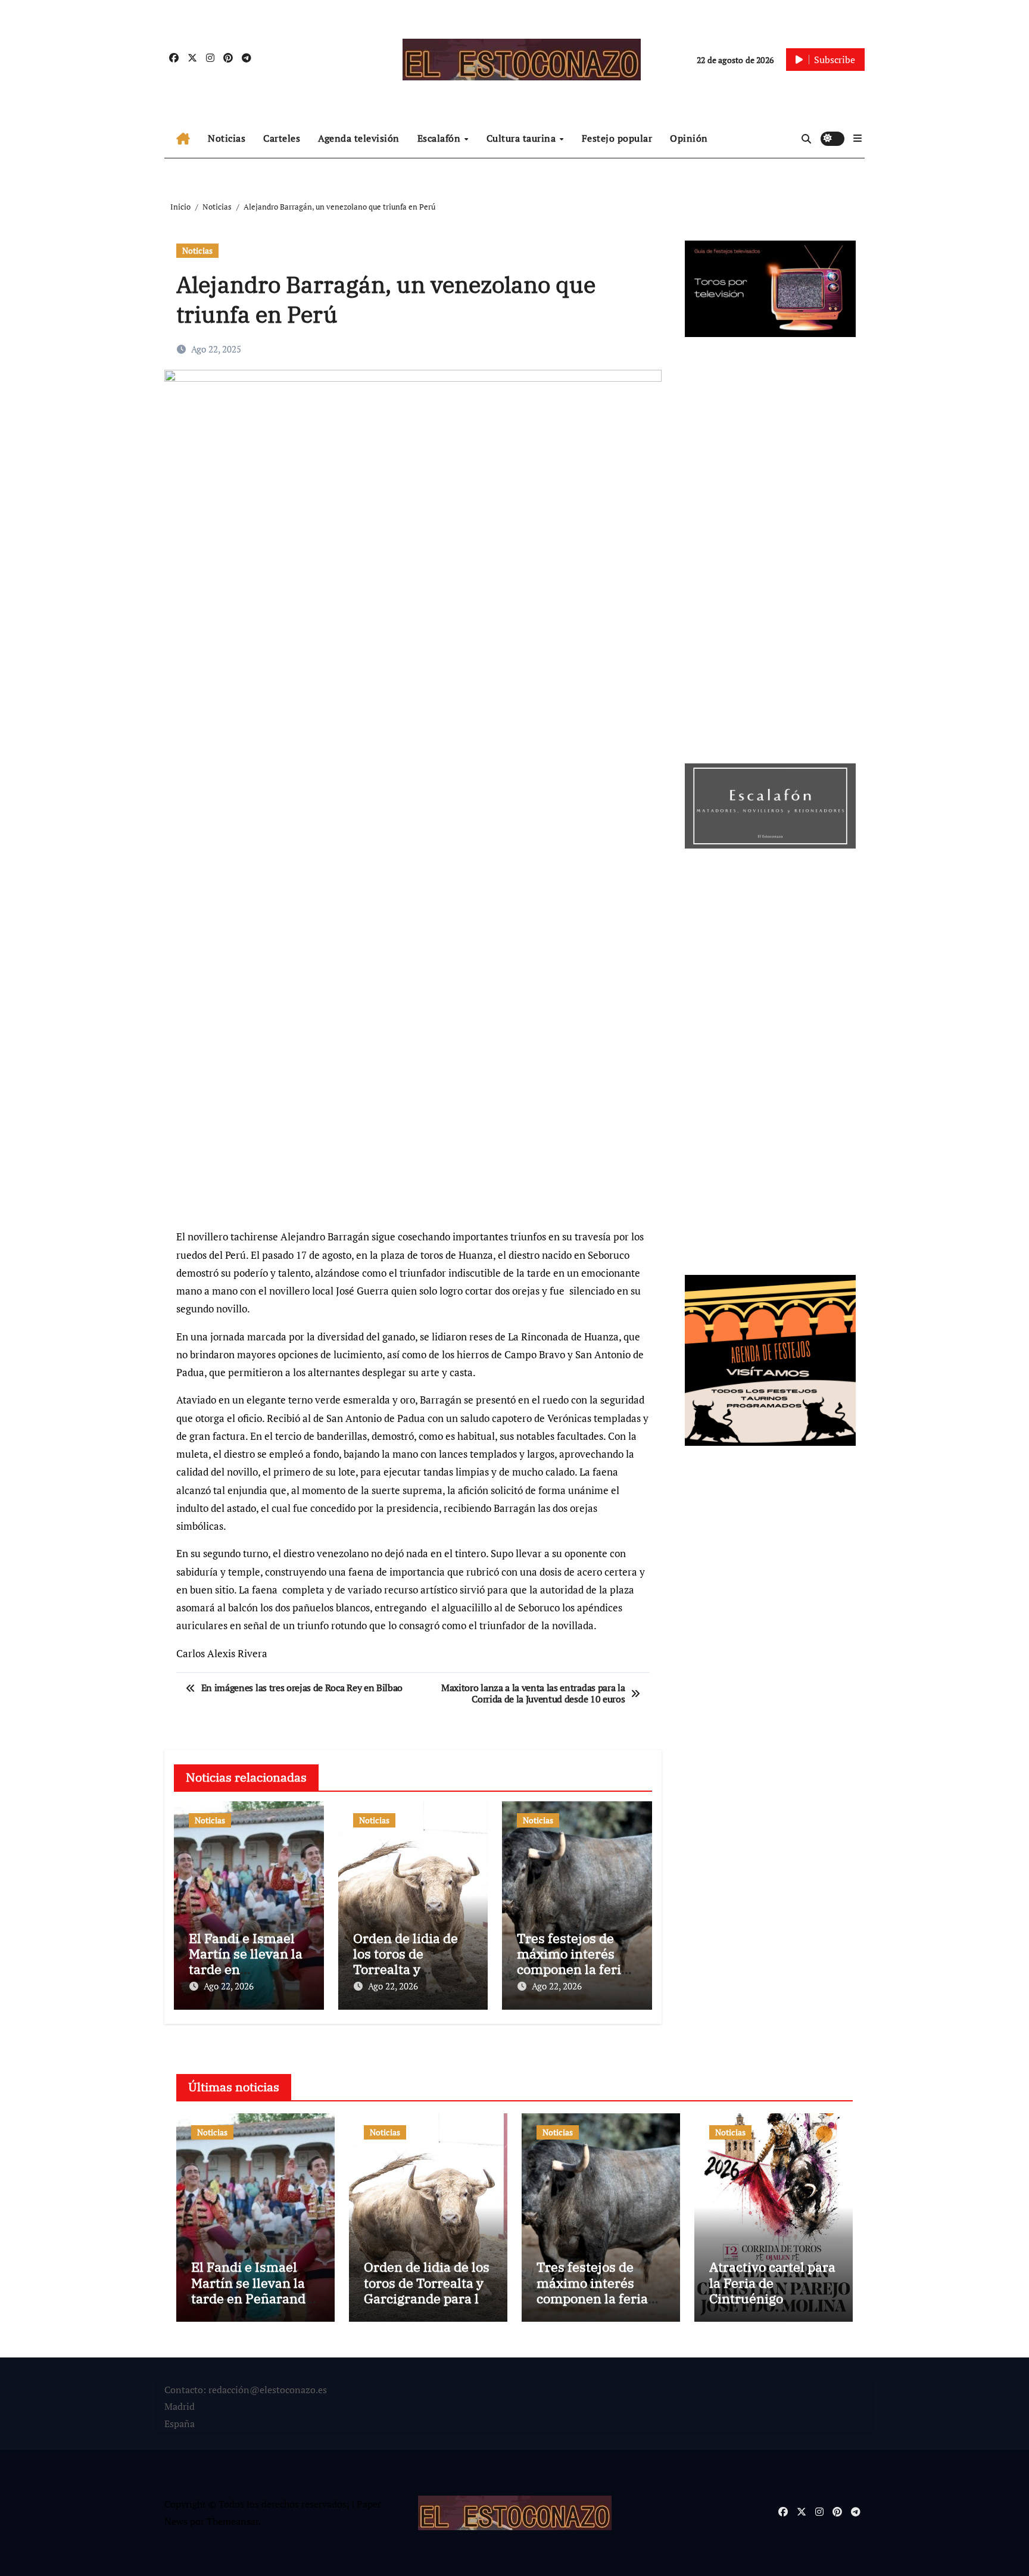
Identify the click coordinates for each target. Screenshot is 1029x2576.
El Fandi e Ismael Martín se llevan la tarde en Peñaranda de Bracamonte (246, 1970)
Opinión (689, 138)
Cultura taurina (523, 138)
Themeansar (233, 2521)
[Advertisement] (415, 1135)
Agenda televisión (359, 138)
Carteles (282, 138)
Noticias (227, 138)
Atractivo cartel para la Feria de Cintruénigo (772, 2282)
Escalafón (440, 138)
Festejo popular (617, 138)
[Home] (183, 139)
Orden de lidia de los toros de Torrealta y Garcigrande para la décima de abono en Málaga (427, 2298)
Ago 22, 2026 (229, 1986)
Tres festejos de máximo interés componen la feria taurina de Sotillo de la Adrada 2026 (573, 1970)
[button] (858, 138)
